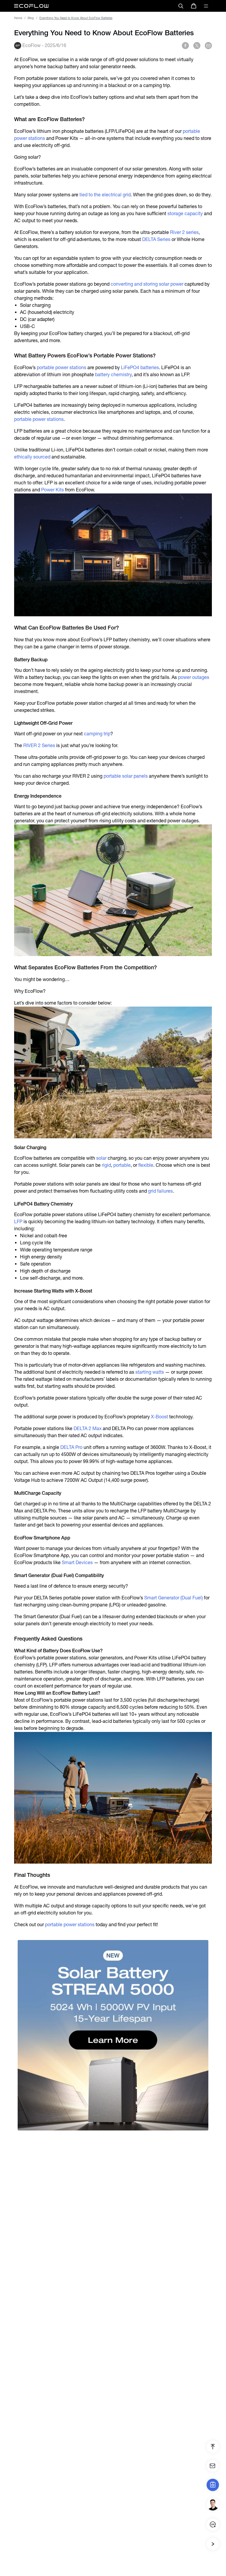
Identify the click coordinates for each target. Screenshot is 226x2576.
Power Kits (53, 490)
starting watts (150, 1372)
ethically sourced (32, 457)
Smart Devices (77, 1562)
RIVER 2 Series (39, 745)
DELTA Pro (71, 1447)
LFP (18, 1222)
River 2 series (184, 232)
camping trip (97, 734)
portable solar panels (125, 776)
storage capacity (185, 214)
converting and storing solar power (146, 284)
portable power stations (61, 368)
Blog (31, 18)
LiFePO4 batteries (139, 368)
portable (121, 1165)
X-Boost (159, 1417)
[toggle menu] (206, 6)
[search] (181, 6)
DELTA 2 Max (88, 1428)
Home (18, 18)
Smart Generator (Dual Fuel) (173, 1598)
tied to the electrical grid (105, 195)
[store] (194, 6)
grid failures (160, 1191)
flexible (145, 1165)
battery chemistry (113, 375)
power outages (193, 677)
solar (101, 1158)
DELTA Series (156, 239)
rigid (106, 1165)
